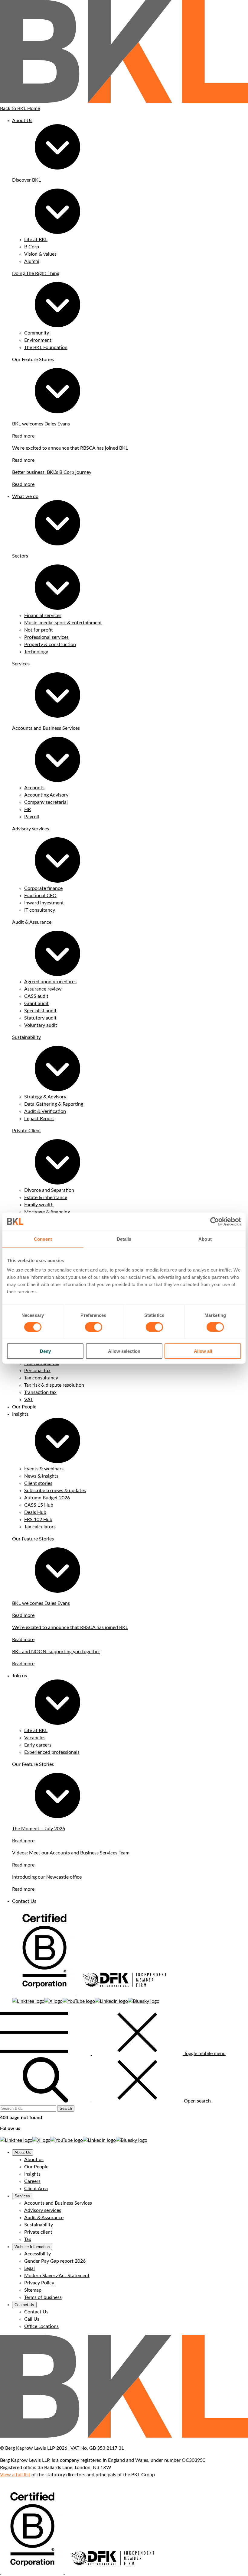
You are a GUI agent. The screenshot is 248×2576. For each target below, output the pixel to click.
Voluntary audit (41, 1025)
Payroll (32, 817)
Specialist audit (40, 1011)
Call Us (32, 2319)
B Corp (32, 247)
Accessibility (38, 2254)
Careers (32, 2181)
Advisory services (31, 829)
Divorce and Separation (49, 1190)
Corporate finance (43, 888)
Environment (38, 340)
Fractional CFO (40, 896)
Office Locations (41, 2326)
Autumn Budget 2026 (47, 1498)
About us (34, 2160)
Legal (29, 2268)
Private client (38, 2232)
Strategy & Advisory (45, 1097)
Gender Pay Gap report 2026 (55, 2261)
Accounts (34, 788)
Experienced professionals (52, 1752)
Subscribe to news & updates (55, 1491)
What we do (25, 496)
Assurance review (43, 989)
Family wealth (39, 1205)
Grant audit (36, 1004)
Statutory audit (40, 1018)
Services (22, 2196)
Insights (20, 1414)
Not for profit (39, 630)
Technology (36, 652)
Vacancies (35, 1738)
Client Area (36, 2189)
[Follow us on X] (54, 2001)
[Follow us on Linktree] (28, 2001)
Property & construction (50, 645)
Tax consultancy (41, 1378)
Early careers (38, 1745)
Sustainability (26, 1037)
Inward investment (44, 903)
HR (28, 810)
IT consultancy (40, 910)
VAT (29, 1400)
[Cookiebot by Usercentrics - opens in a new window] (215, 1221)
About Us (22, 121)
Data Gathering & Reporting (54, 1104)
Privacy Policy (39, 2283)
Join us (20, 1676)
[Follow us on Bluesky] (144, 2001)
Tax (28, 2239)
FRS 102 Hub (38, 1520)
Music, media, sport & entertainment (63, 623)
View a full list (15, 2475)
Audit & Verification (45, 1111)
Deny (45, 1351)
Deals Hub (35, 1512)
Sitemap (33, 2290)
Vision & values (40, 254)
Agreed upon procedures (50, 982)
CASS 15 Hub (39, 1505)
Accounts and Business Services (46, 728)
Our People (24, 1407)
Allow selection (124, 1351)
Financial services (43, 616)
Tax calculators (40, 1527)
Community (37, 333)
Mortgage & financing (47, 1212)
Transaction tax (40, 1392)
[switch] (94, 1327)
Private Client (27, 1131)
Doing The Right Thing (36, 273)
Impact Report (39, 1119)
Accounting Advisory (46, 795)
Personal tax (37, 1371)
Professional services (46, 637)
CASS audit (36, 996)
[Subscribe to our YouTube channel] (79, 2001)
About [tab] (205, 1239)
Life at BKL (36, 240)
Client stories (38, 1483)
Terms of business (43, 2297)
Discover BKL (26, 180)
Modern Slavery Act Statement (57, 2276)
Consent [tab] (43, 1239)
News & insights (41, 1476)
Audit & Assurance (32, 922)
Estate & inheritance (46, 1198)
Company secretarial (46, 802)
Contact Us (24, 1901)
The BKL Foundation (46, 347)
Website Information (32, 2247)
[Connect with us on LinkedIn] (111, 2001)
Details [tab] (124, 1239)
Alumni (32, 261)
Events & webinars (44, 1469)
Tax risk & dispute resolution (54, 1385)
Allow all (203, 1351)
